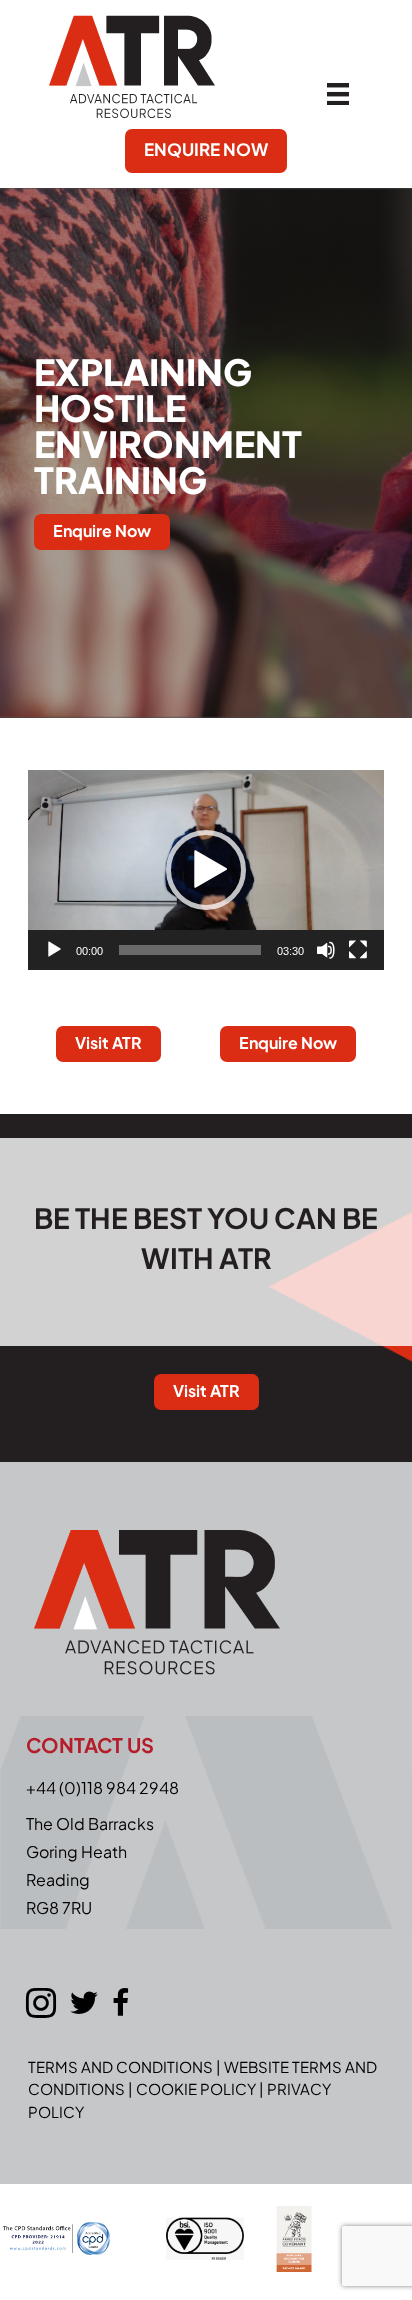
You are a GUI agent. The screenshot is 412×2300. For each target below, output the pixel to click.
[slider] (190, 950)
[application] (206, 870)
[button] (206, 870)
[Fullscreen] (358, 950)
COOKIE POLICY (196, 2088)
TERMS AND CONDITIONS (120, 2066)
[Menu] (338, 92)
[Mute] (326, 950)
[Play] (54, 950)
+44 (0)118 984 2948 (102, 1787)
